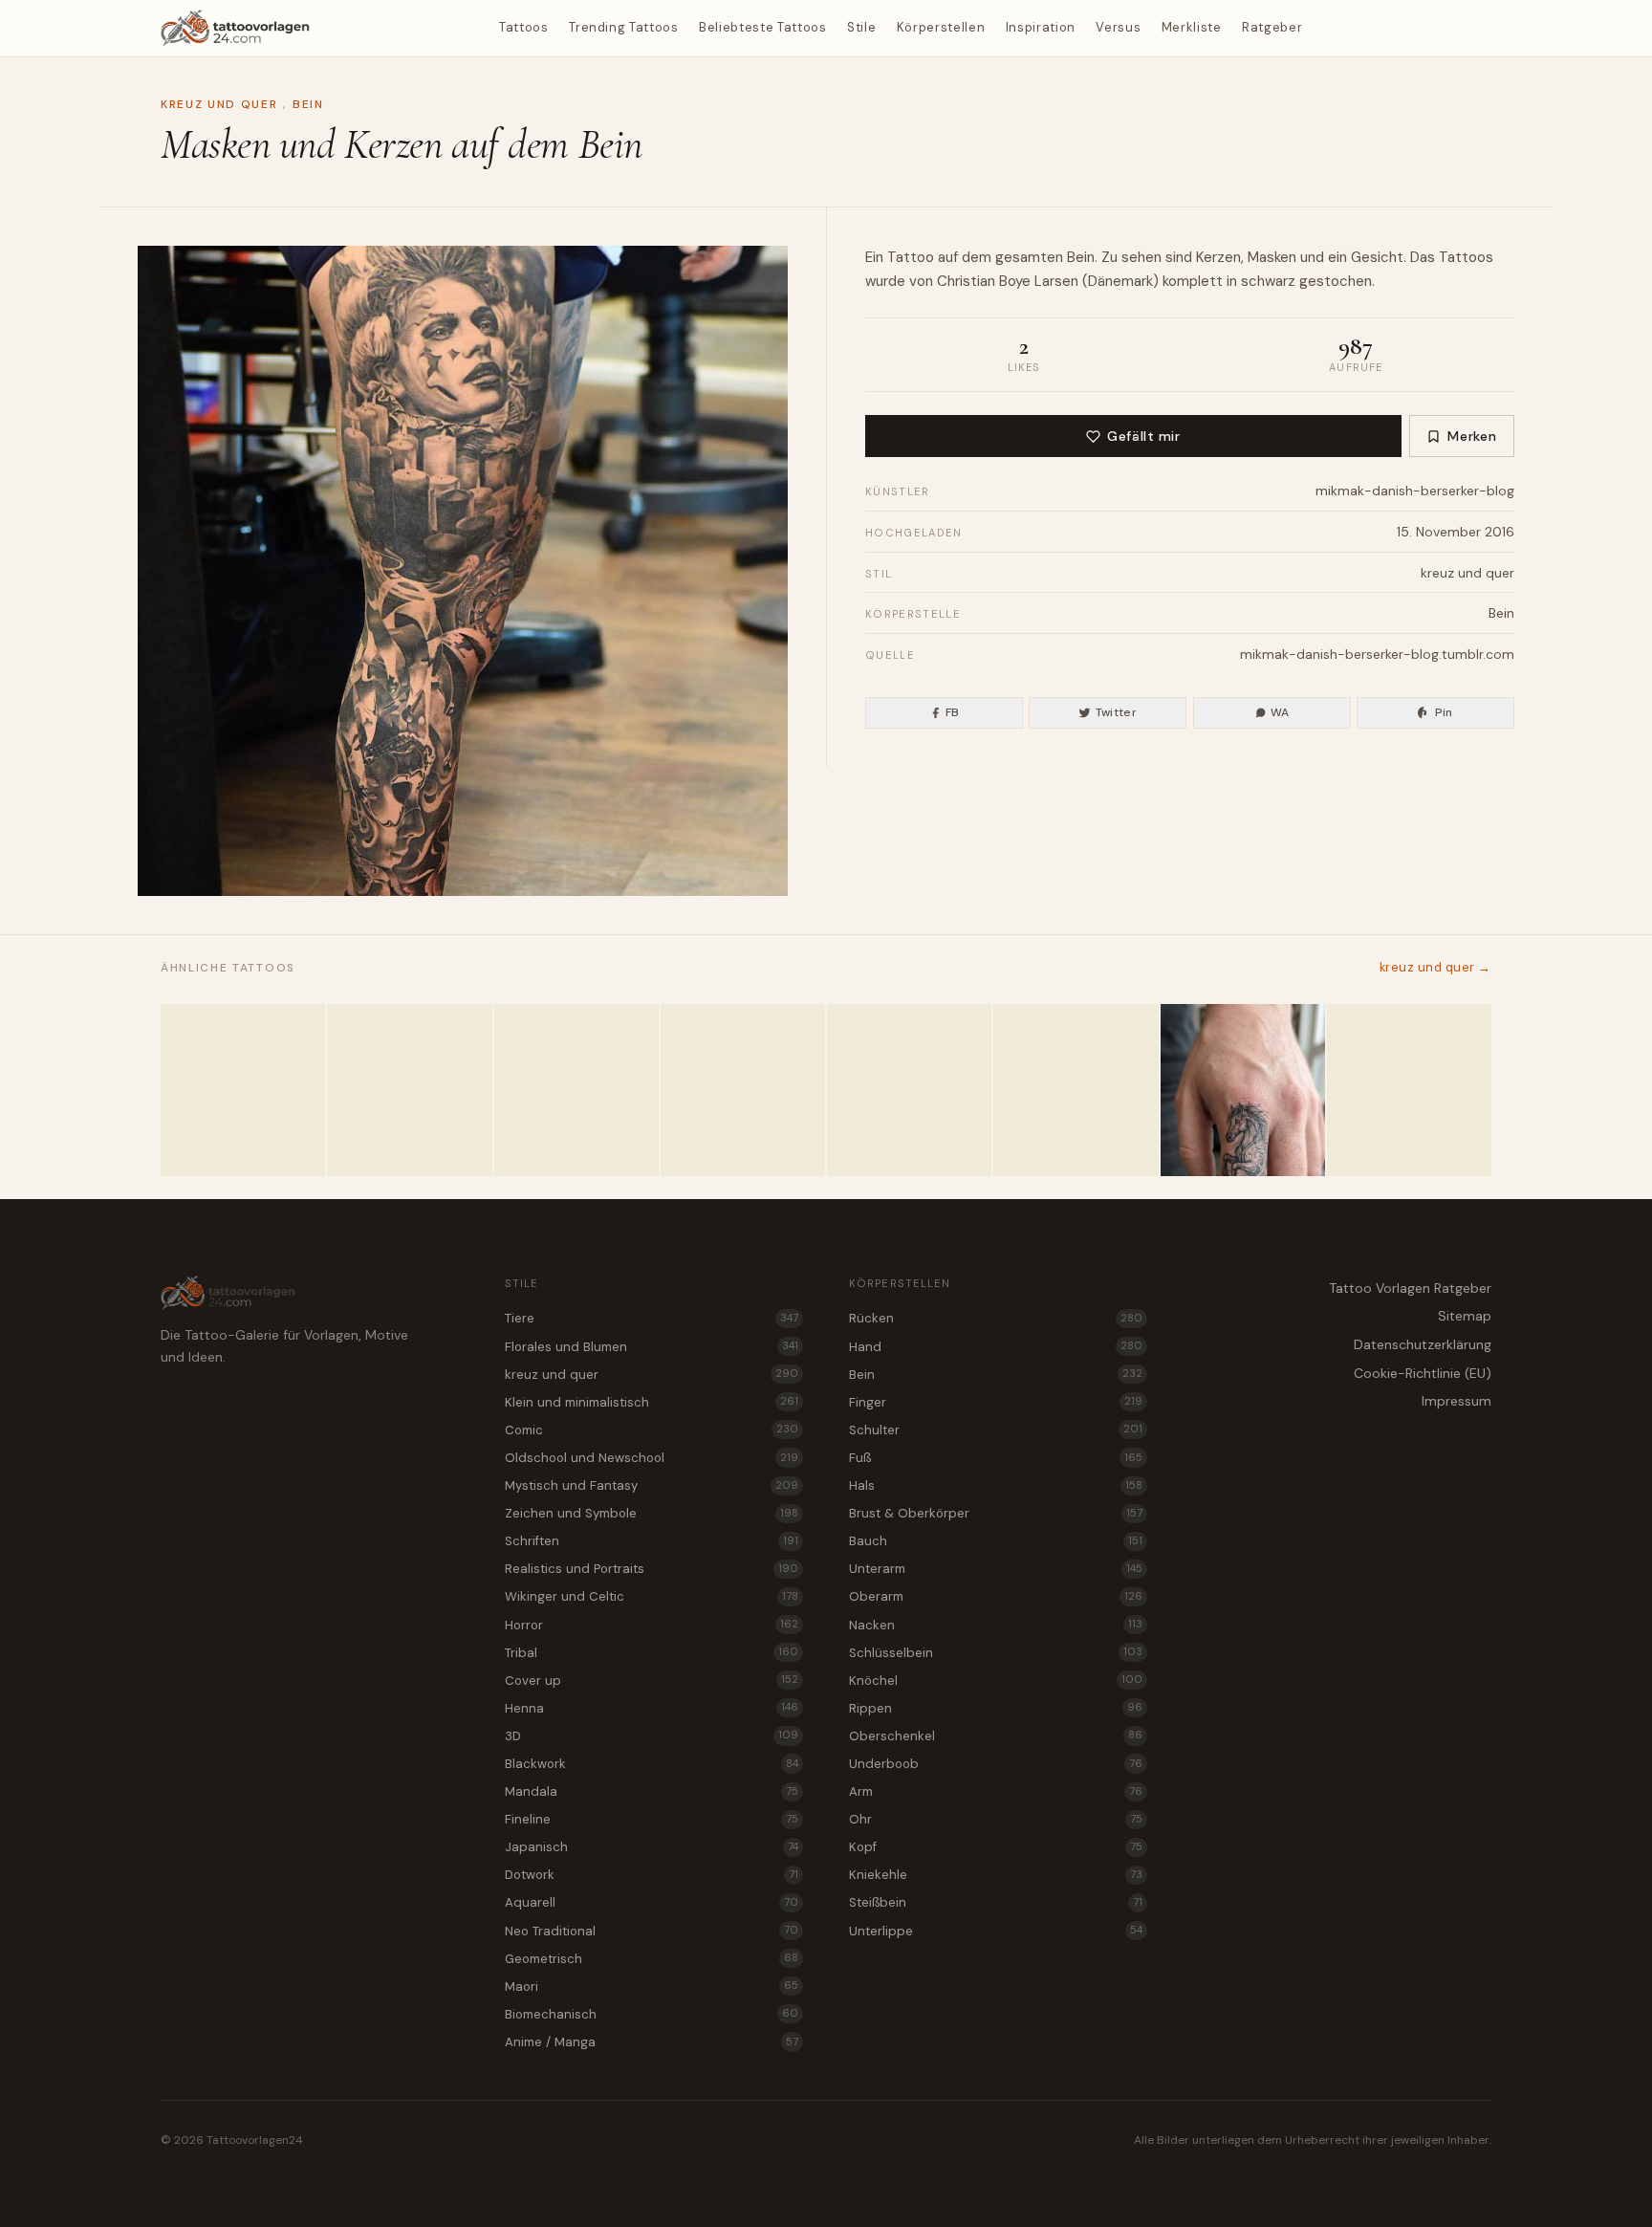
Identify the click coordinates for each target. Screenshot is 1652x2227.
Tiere (652, 1318)
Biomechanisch (652, 2014)
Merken (1472, 436)
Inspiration (1041, 27)
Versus (1118, 27)
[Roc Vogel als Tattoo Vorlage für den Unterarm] (243, 1090)
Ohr (996, 1819)
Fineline (652, 1819)
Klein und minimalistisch (652, 1402)
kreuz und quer (219, 104)
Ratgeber (1272, 27)
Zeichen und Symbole (652, 1513)
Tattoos (524, 27)
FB (953, 712)
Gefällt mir (1143, 436)
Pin (1444, 712)
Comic (652, 1430)
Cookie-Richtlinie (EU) (1423, 1373)
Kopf (996, 1847)
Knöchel (996, 1681)
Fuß (996, 1458)
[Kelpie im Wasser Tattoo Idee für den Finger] (1243, 1090)
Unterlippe (996, 1931)
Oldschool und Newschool (652, 1458)
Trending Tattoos (623, 27)
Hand (996, 1347)
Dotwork (652, 1875)
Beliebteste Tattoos (762, 27)
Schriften (652, 1541)
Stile (861, 27)
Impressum (1456, 1401)
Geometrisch (652, 1959)
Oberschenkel (996, 1736)
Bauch (996, 1541)
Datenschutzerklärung (1423, 1344)
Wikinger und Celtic (652, 1596)
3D (652, 1736)
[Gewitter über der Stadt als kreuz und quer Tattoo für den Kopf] (409, 1090)
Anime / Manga (652, 2042)
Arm (996, 1791)
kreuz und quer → (1435, 967)
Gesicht (1377, 257)
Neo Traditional (652, 1931)
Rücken (996, 1318)
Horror (652, 1625)
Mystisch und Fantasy (652, 1485)
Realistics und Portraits (652, 1569)
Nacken (996, 1625)
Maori (652, 1987)
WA (1280, 712)
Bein (308, 104)
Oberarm (996, 1596)
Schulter (996, 1430)
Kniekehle (996, 1875)
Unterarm (996, 1569)
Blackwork (652, 1764)
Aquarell (652, 1902)
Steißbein (996, 1902)
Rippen (996, 1708)
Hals (996, 1485)
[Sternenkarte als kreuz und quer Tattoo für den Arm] (743, 1090)
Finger (996, 1402)
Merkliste (1192, 27)
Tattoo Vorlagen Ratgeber (1410, 1288)
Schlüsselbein (996, 1653)
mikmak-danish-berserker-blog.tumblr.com (1377, 654)
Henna (652, 1708)
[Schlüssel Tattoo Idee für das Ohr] (1409, 1090)
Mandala (652, 1791)
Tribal (652, 1653)
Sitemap (1465, 1316)
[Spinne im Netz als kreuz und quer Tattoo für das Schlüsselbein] (909, 1090)
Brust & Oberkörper (996, 1513)
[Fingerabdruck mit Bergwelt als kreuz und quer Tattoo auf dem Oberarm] (576, 1090)
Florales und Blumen (652, 1347)
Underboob (996, 1764)
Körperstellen (941, 27)
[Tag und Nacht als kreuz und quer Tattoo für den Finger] (1076, 1090)
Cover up (652, 1681)
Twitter (1117, 712)
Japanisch (652, 1847)
